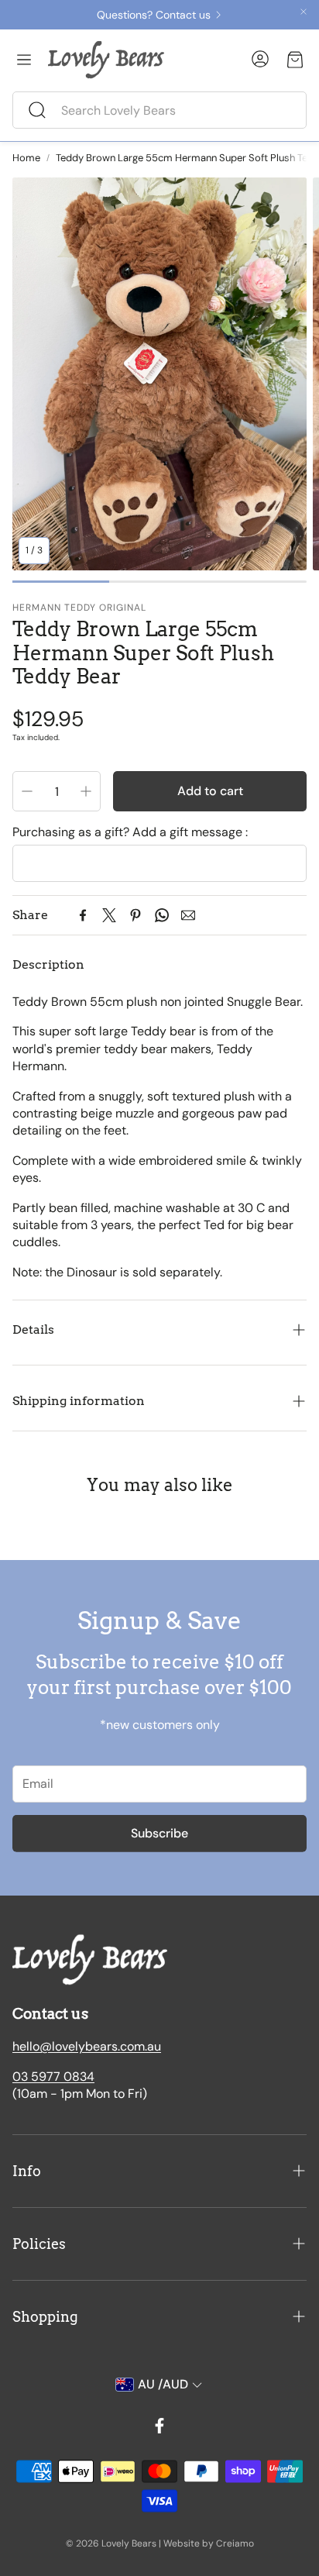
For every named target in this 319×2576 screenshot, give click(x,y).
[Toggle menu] (24, 60)
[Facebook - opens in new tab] (159, 2426)
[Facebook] (83, 915)
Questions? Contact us (154, 15)
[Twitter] (109, 915)
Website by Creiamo (209, 2543)
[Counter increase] (86, 791)
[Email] (188, 915)
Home (26, 158)
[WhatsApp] (162, 915)
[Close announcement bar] (304, 12)
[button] (159, 110)
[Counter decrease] (27, 791)
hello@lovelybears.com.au (87, 2046)
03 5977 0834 (53, 2077)
